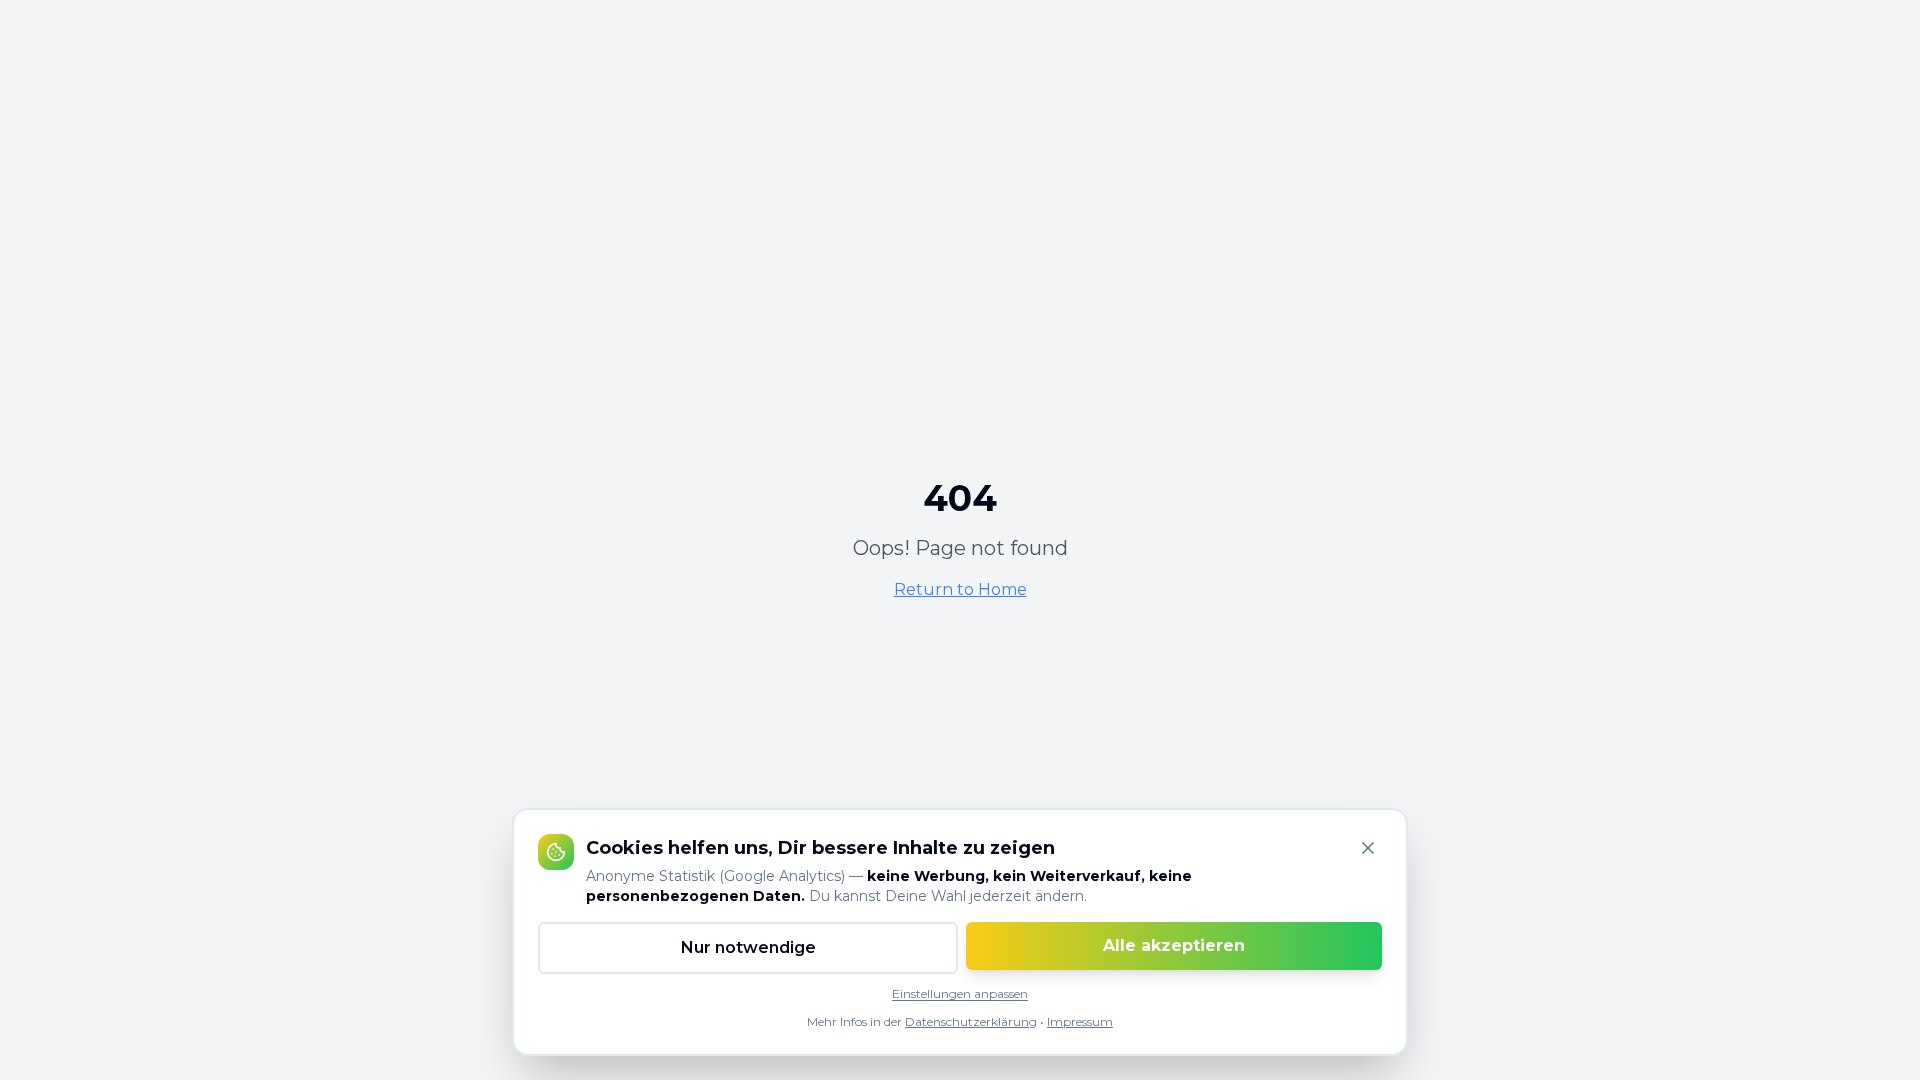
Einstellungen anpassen (960, 993)
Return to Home (960, 589)
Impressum (1080, 1021)
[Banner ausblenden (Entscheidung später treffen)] (1368, 848)
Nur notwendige (748, 947)
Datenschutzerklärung (971, 1021)
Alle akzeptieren (1174, 945)
